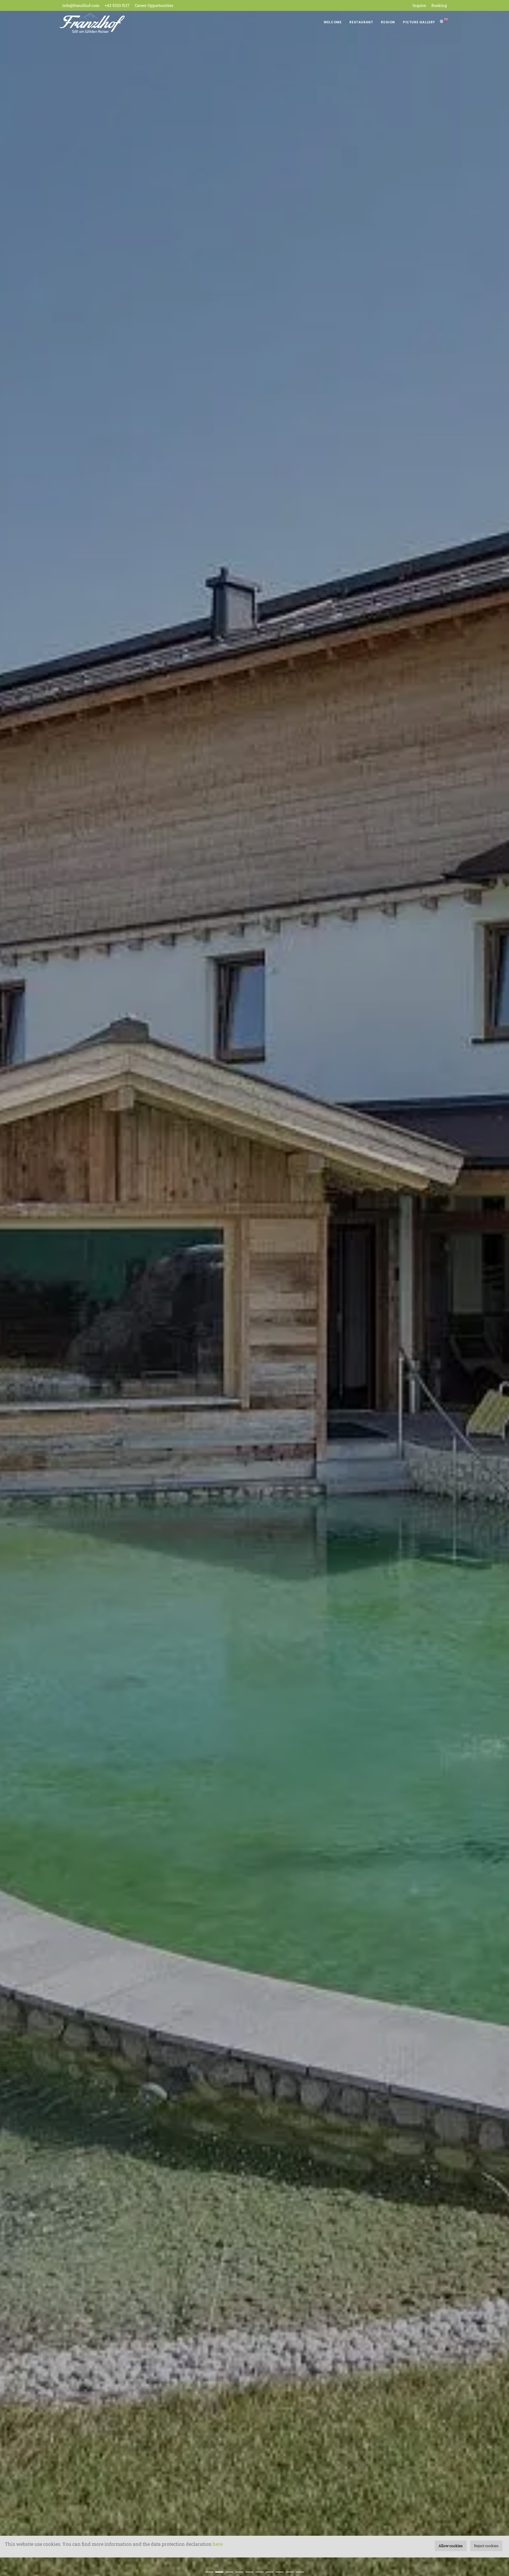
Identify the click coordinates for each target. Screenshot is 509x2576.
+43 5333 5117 (117, 5)
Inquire (419, 5)
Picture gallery (419, 22)
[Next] (499, 1295)
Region (388, 22)
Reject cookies (486, 2546)
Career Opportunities (154, 5)
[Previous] (10, 1295)
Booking (439, 5)
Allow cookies (451, 2546)
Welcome (333, 22)
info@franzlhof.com (81, 5)
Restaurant (361, 22)
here (218, 2544)
